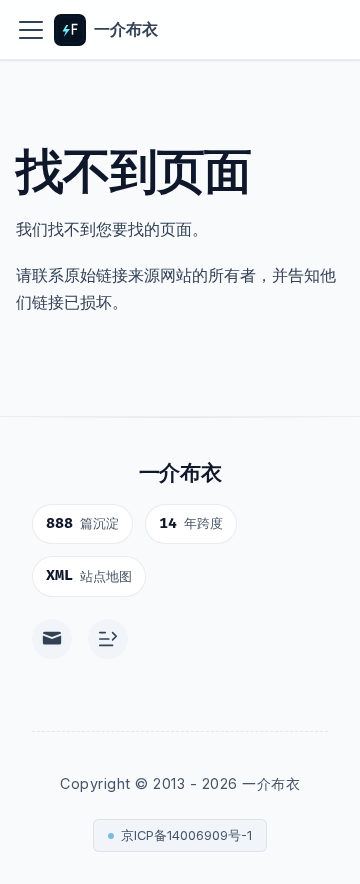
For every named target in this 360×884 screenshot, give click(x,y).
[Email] (52, 639)
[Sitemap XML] (108, 639)
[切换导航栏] (31, 30)
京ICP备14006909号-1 (186, 835)
